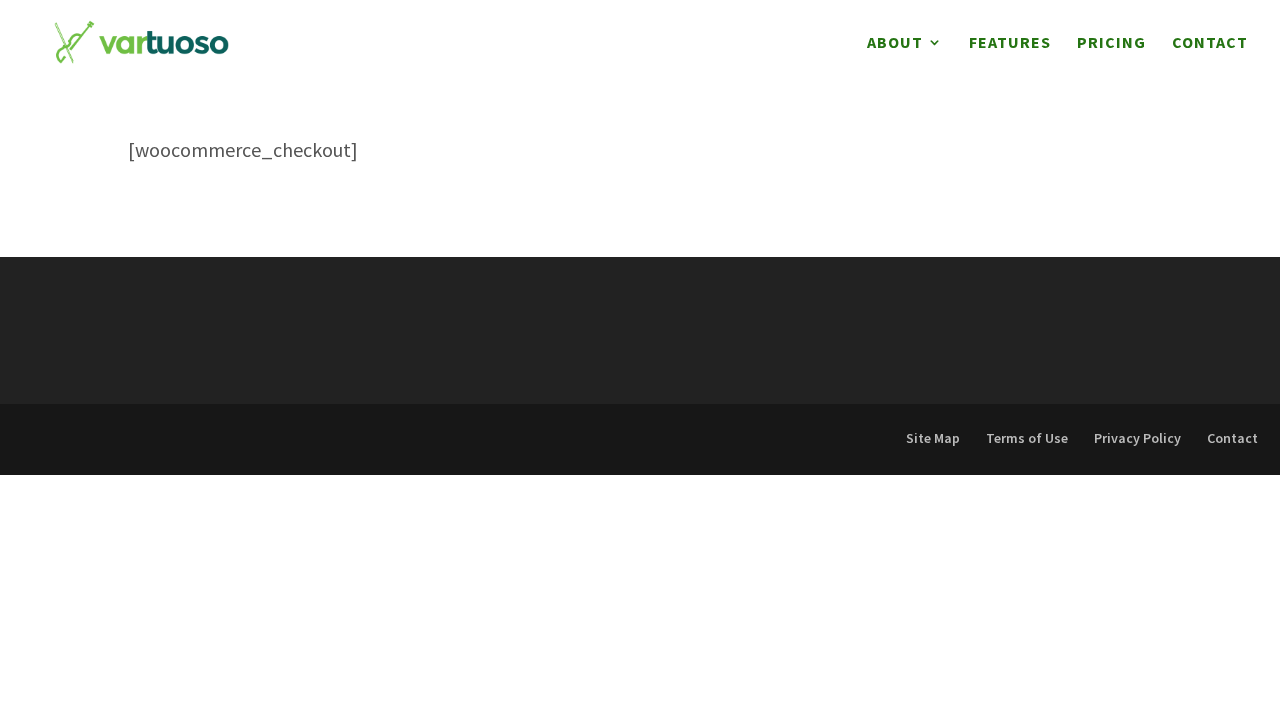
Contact (1210, 43)
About (895, 43)
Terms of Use (1027, 438)
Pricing (1111, 43)
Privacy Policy (1137, 438)
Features (1010, 43)
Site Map (933, 438)
